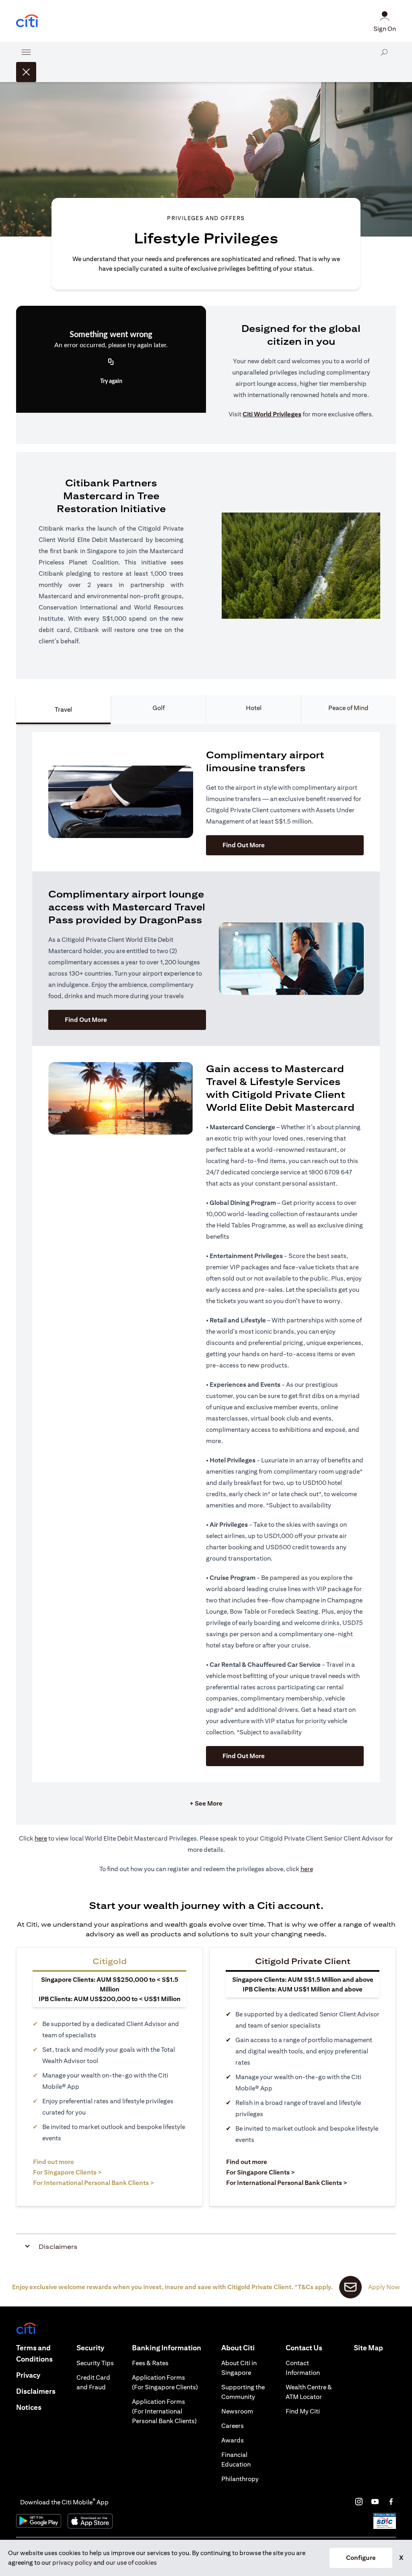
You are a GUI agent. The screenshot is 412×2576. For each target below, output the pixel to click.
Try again (111, 381)
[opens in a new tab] (27, 21)
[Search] (384, 62)
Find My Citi (303, 2411)
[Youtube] (375, 2502)
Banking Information (167, 2348)
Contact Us (304, 2348)
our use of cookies (131, 2563)
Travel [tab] (63, 709)
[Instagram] (359, 2502)
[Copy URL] (111, 362)
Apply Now (384, 2287)
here (41, 1838)
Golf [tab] (159, 708)
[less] (26, 72)
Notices (29, 2407)
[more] (26, 52)
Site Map (368, 2348)
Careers (233, 2426)
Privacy (28, 2375)
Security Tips (95, 2363)
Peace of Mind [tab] (348, 708)
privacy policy (72, 2563)
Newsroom (237, 2411)
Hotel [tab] (254, 708)
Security (90, 2348)
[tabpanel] (206, 1275)
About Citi (238, 2348)
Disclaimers (36, 2391)
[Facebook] (391, 2502)
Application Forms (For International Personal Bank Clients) (164, 2411)
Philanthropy (240, 2479)
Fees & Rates (150, 2363)
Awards (233, 2440)
